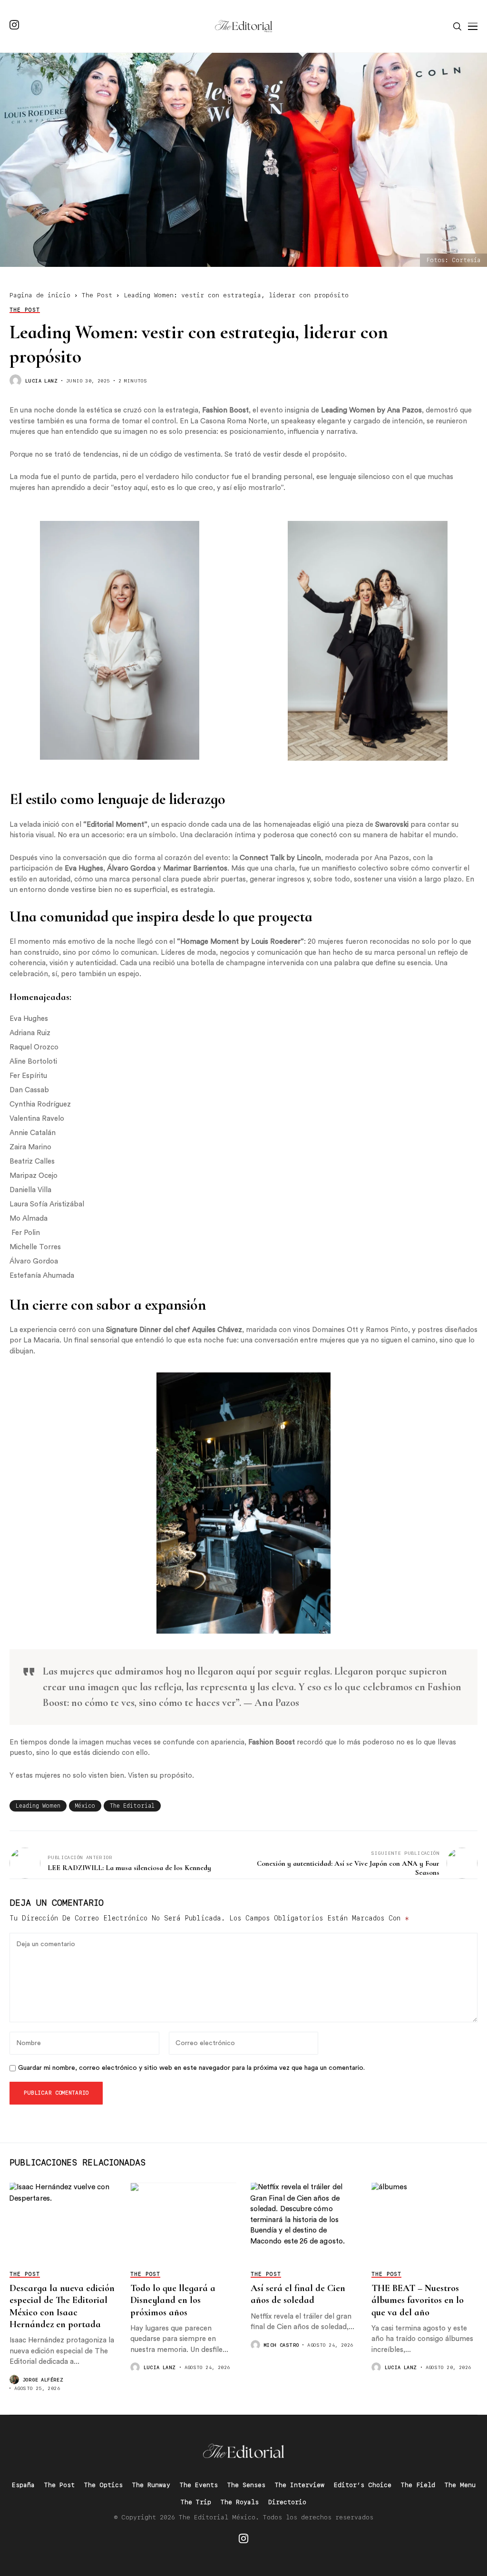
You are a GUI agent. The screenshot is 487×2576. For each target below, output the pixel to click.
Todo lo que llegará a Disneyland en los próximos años (173, 2300)
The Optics (103, 2485)
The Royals (240, 2502)
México (85, 1806)
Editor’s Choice (363, 2485)
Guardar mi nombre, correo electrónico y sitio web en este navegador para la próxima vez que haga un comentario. (191, 2068)
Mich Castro (281, 2345)
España (23, 2485)
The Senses (246, 2485)
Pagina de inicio (40, 295)
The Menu (460, 2485)
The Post (97, 295)
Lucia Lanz (41, 381)
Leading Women (38, 1806)
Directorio (287, 2502)
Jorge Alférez (43, 2380)
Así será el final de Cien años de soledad (298, 2294)
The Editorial (132, 1806)
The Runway (151, 2485)
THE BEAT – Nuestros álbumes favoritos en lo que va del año (418, 2300)
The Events (199, 2485)
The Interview (300, 2485)
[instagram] (14, 26)
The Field (418, 2485)
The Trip (196, 2502)
